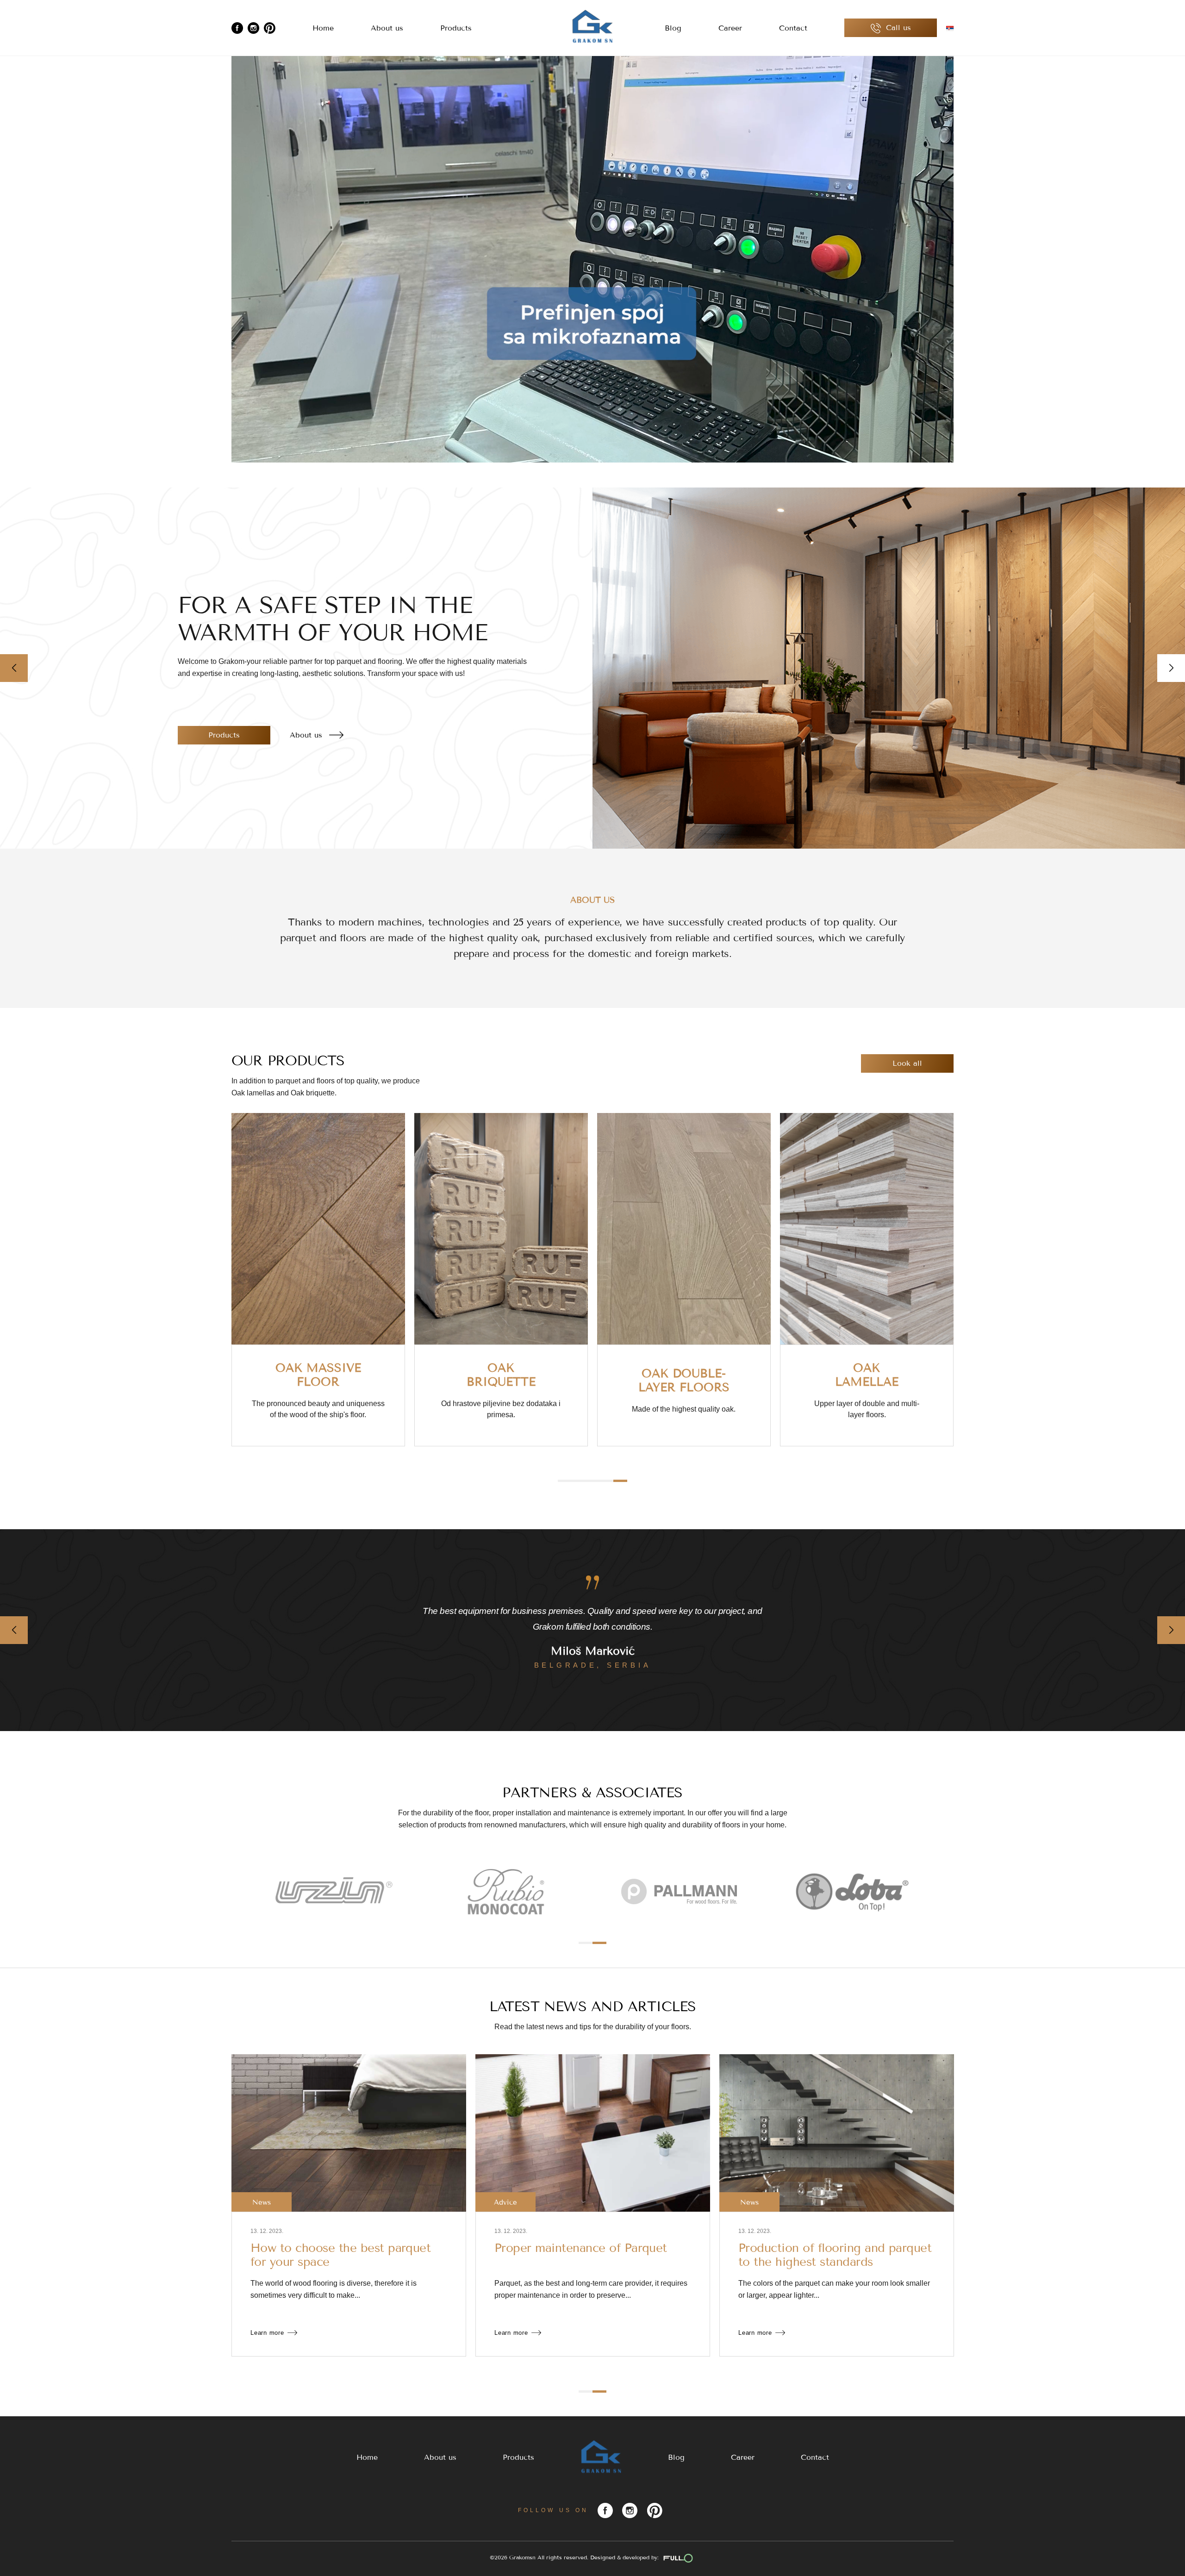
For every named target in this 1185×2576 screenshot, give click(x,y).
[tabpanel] (318, 1280)
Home (323, 28)
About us (387, 28)
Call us (897, 28)
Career (730, 28)
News (262, 2202)
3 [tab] (592, 1481)
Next (1171, 668)
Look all (907, 1063)
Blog (673, 28)
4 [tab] (606, 1481)
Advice (749, 2202)
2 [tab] (579, 1481)
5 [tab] (620, 1481)
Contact (793, 28)
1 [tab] (565, 1481)
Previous (14, 668)
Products (456, 28)
